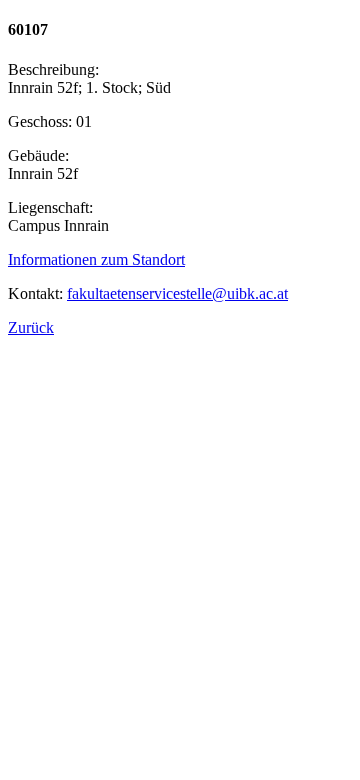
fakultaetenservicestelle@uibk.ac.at (177, 293)
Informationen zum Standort (96, 259)
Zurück (31, 327)
